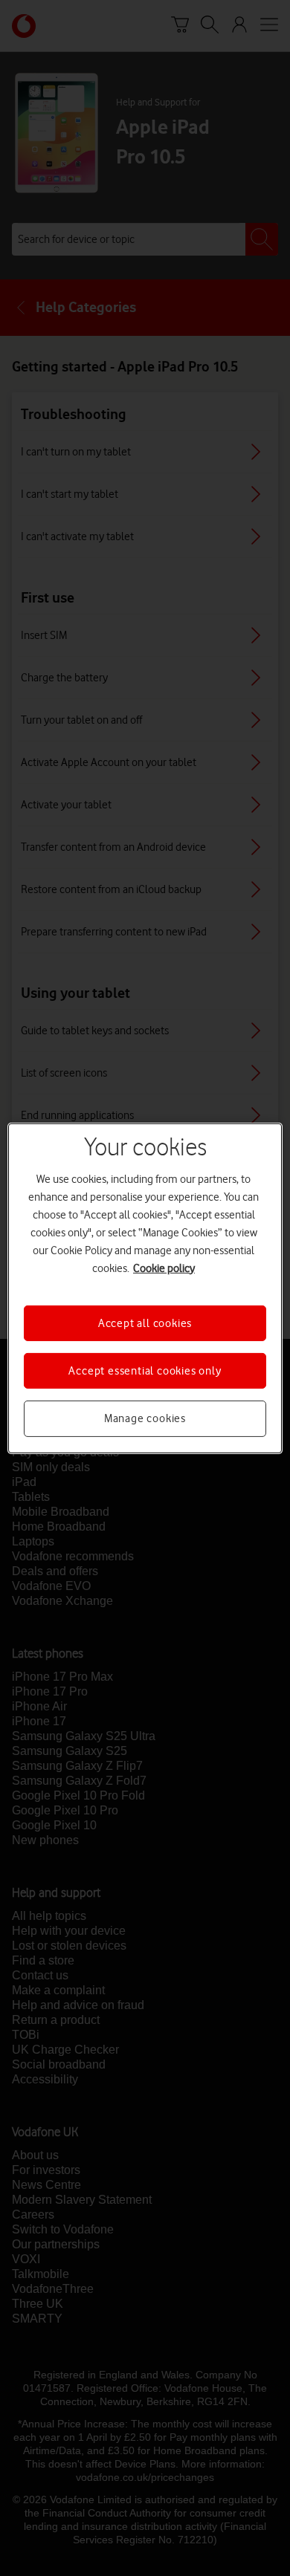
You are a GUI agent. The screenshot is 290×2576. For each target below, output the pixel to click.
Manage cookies (145, 1418)
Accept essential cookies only (145, 1371)
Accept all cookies (145, 1323)
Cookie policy (164, 1268)
